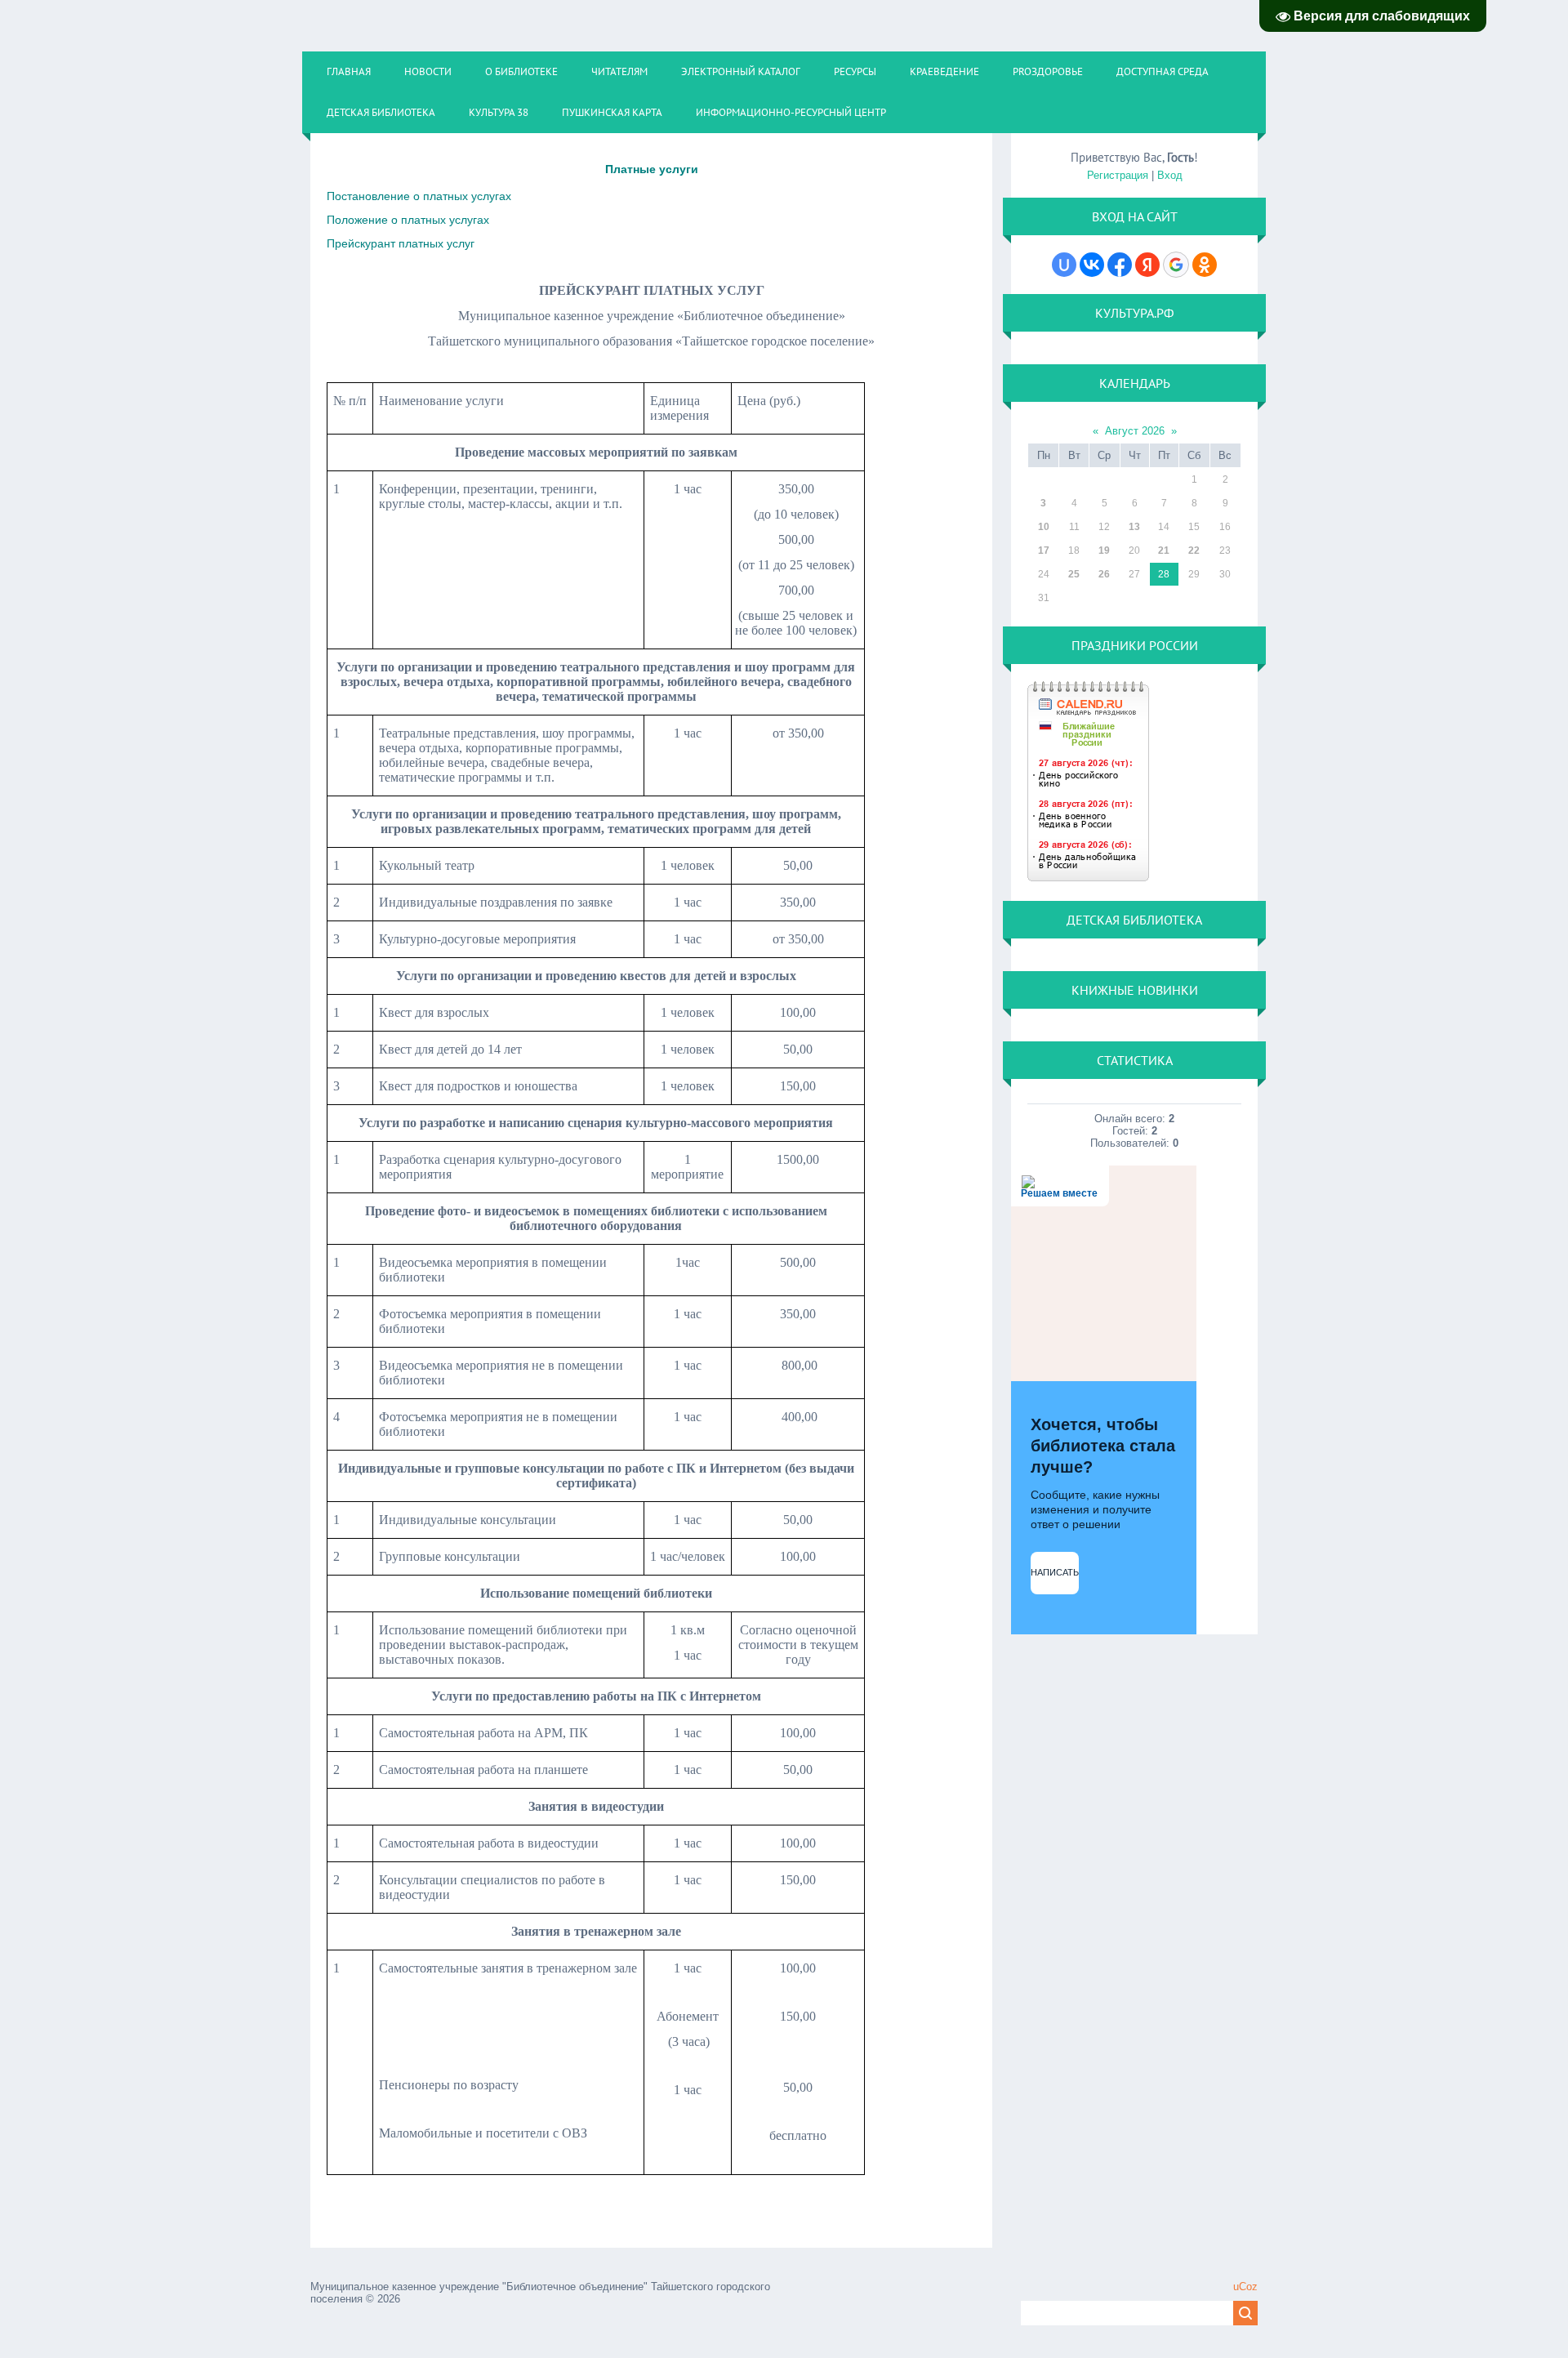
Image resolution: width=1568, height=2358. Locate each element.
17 (1044, 550)
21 (1164, 550)
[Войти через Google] (1176, 265)
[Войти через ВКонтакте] (1092, 265)
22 (1194, 550)
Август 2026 (1135, 431)
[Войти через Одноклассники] (1205, 265)
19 (1104, 550)
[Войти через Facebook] (1120, 265)
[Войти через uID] (1064, 265)
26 (1104, 574)
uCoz (1245, 2287)
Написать (1055, 1572)
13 (1134, 527)
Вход (1170, 175)
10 (1044, 527)
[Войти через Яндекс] (1147, 265)
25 (1074, 574)
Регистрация (1118, 175)
